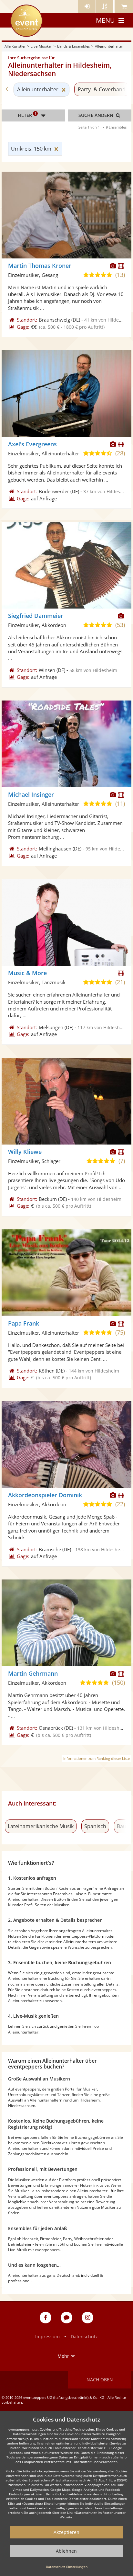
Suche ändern (97, 115)
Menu (105, 20)
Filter (27, 115)
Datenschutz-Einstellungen (67, 2567)
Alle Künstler (15, 46)
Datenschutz (84, 2337)
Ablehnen (66, 2551)
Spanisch (95, 1826)
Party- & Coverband (102, 89)
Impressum (47, 2337)
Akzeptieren (66, 2532)
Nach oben (100, 2380)
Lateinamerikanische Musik (41, 1826)
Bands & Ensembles (73, 46)
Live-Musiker (41, 46)
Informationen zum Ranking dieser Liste (97, 1758)
